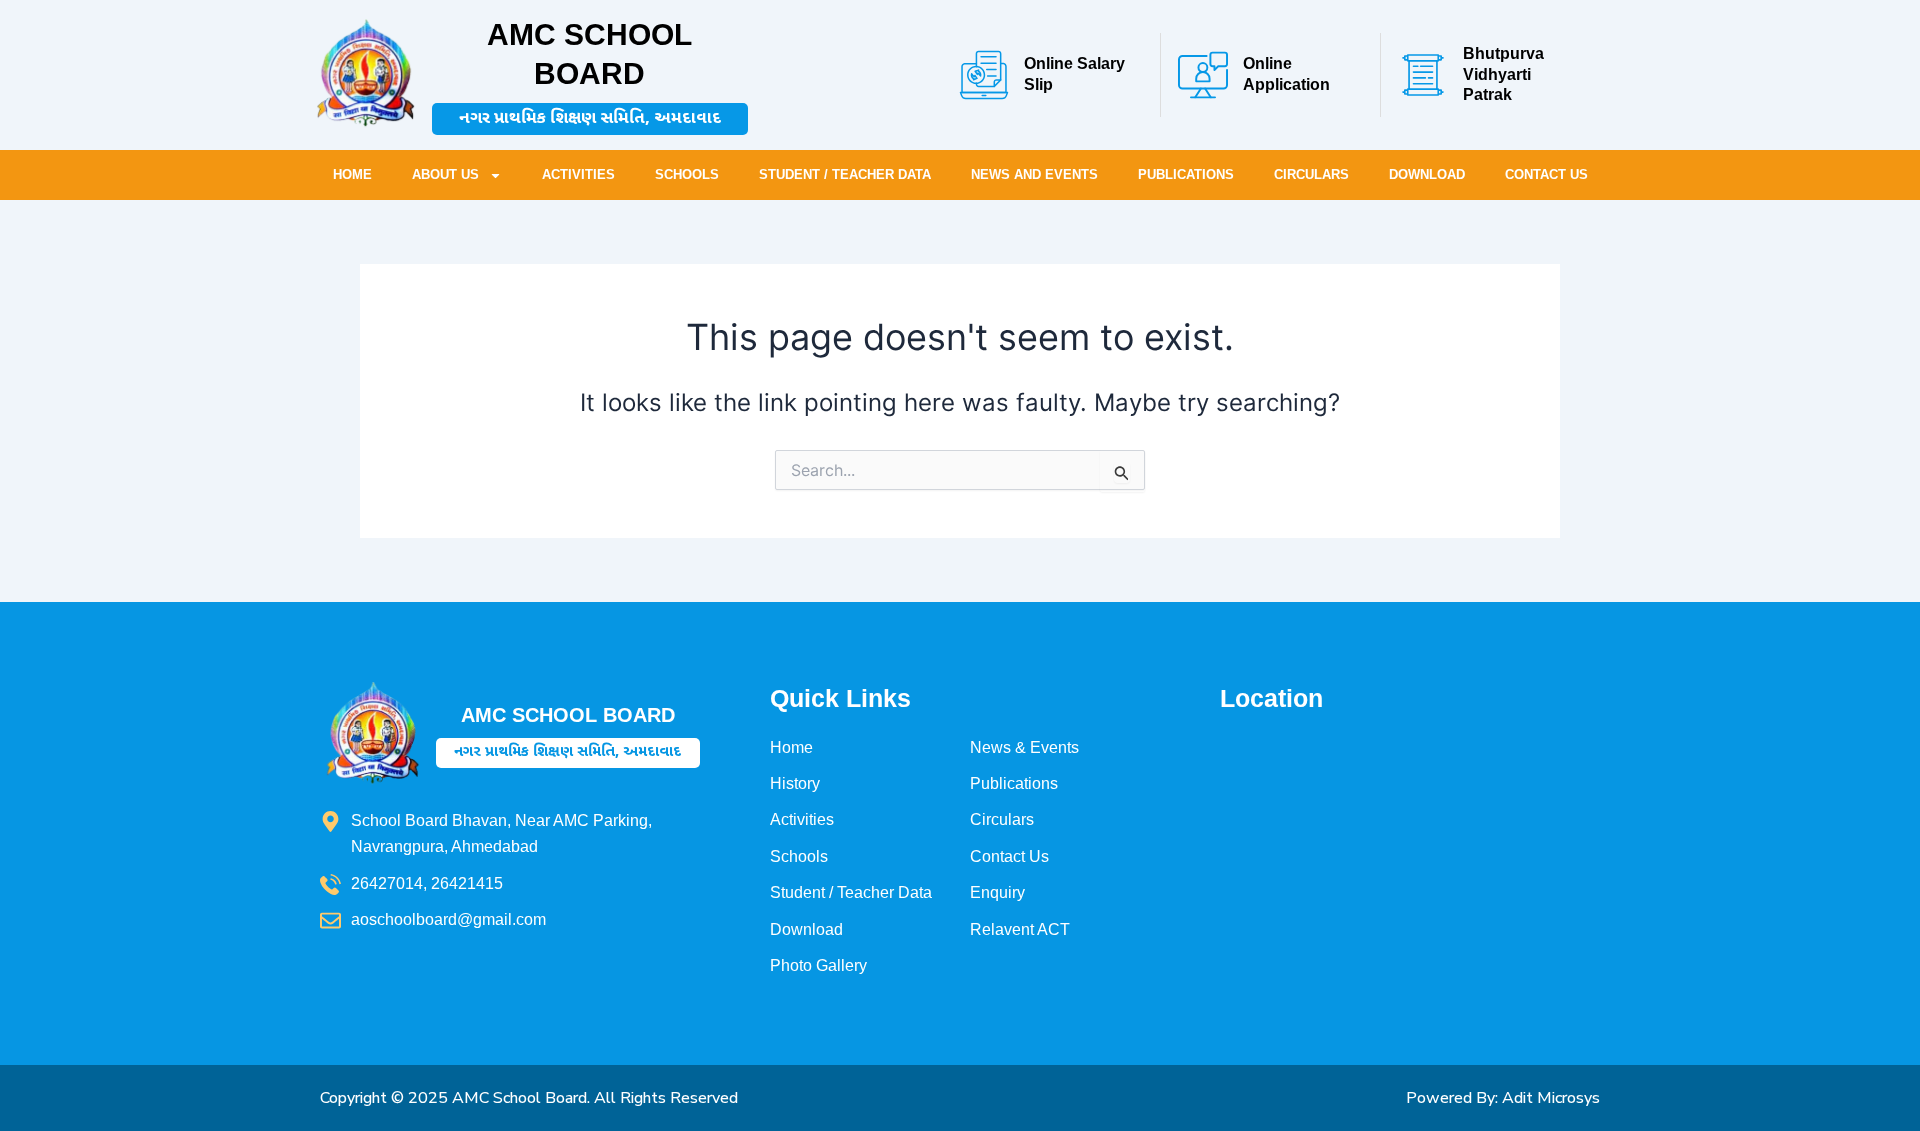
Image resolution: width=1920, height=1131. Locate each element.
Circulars (1311, 174)
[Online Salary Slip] (984, 75)
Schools (687, 174)
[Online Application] (1203, 75)
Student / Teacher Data (845, 174)
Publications (1186, 174)
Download (1427, 174)
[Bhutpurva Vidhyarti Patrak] (1423, 75)
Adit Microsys (1551, 1098)
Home (352, 174)
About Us (445, 174)
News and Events (1034, 174)
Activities (578, 174)
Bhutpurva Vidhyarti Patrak (1503, 74)
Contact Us (1546, 174)
